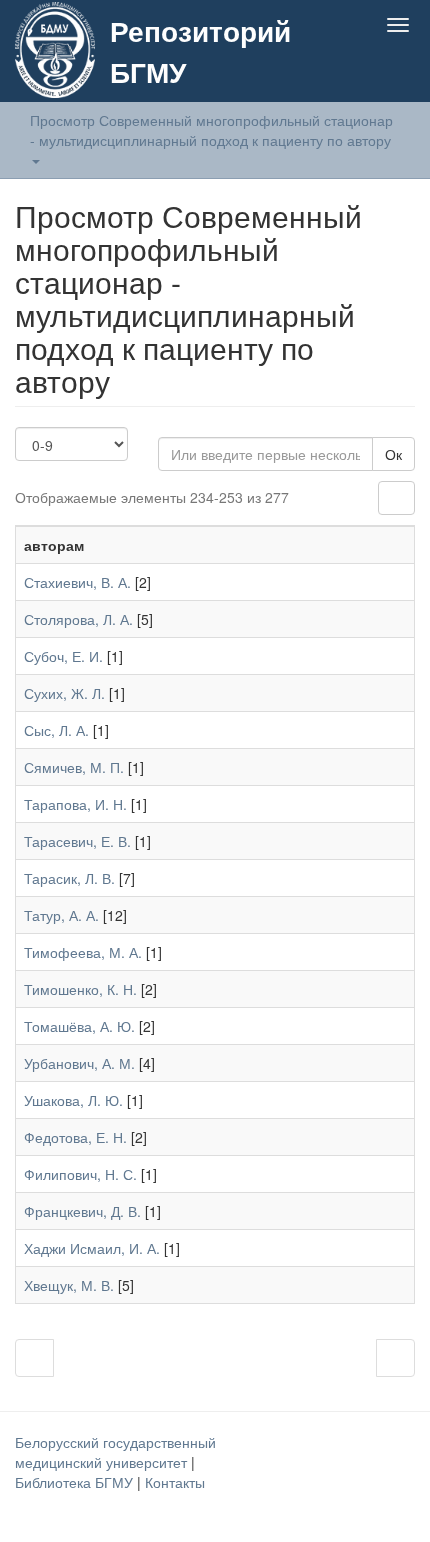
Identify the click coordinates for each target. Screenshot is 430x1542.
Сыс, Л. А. (56, 730)
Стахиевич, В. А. (77, 582)
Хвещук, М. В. (69, 1285)
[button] (358, 72)
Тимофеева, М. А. (83, 952)
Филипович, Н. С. (80, 1174)
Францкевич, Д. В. (82, 1211)
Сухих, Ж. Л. (64, 693)
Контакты (175, 1482)
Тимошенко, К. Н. (80, 989)
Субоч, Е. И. (63, 656)
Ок (393, 454)
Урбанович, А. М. (79, 1063)
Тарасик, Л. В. (69, 878)
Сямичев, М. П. (74, 767)
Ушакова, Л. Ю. (73, 1100)
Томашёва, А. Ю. (79, 1026)
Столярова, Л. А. (78, 619)
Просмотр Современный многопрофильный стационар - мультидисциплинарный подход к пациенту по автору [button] (212, 130)
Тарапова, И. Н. (75, 804)
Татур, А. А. (61, 915)
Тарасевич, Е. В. (77, 841)
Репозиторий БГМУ (200, 51)
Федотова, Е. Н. (75, 1137)
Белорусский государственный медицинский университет (115, 1452)
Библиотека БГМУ (76, 1482)
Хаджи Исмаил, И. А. (92, 1248)
